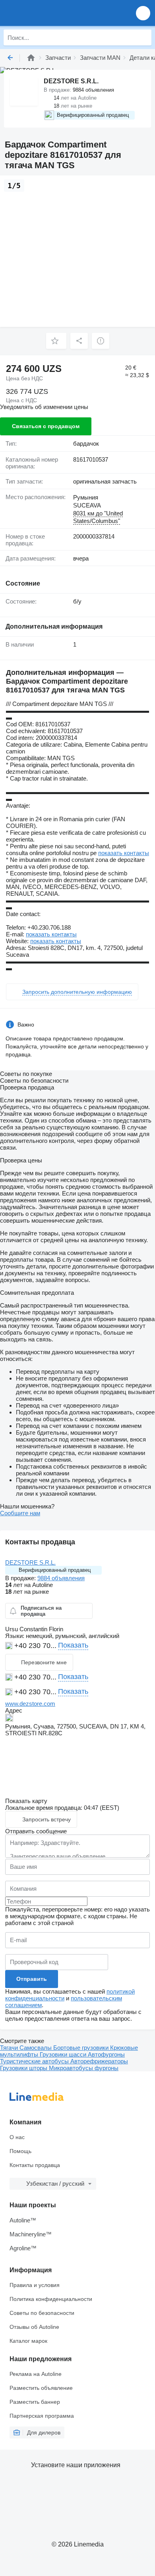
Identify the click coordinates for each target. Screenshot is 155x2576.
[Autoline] (31, 58)
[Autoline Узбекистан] (51, 13)
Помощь (20, 2151)
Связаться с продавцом (46, 426)
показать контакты (124, 853)
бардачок (86, 443)
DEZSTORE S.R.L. (30, 1562)
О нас (17, 2137)
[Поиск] (143, 37)
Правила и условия (35, 2285)
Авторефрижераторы (99, 2061)
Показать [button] (73, 1645)
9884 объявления (61, 1578)
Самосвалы (36, 2048)
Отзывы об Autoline (34, 2327)
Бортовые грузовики (82, 2048)
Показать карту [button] (26, 1801)
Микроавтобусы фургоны (84, 2068)
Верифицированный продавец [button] (55, 1570)
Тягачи (10, 2048)
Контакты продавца (35, 2165)
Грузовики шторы (24, 2068)
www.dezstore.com (30, 1704)
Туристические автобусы (35, 2061)
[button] (143, 13)
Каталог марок (28, 2341)
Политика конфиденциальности (51, 2299)
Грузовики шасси (64, 2054)
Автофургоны (106, 2054)
